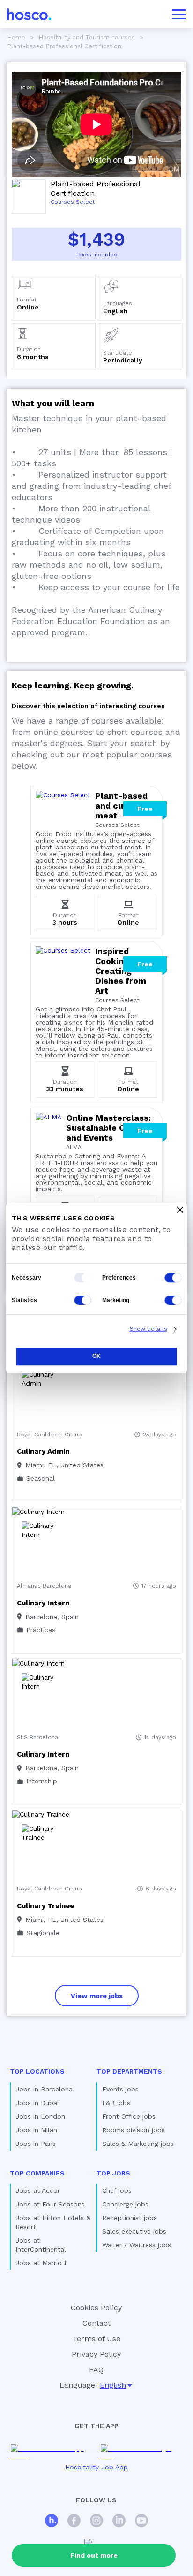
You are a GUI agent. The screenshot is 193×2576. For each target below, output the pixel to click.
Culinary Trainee (45, 1906)
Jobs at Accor (38, 2190)
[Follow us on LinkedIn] (119, 2522)
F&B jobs (116, 2103)
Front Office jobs (129, 2116)
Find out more (94, 2555)
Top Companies (37, 2173)
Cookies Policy (96, 2308)
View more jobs (97, 1996)
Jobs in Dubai (37, 2103)
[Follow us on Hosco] (52, 2522)
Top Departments (129, 2071)
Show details (148, 1329)
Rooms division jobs (134, 2130)
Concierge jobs (125, 2204)
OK (96, 1356)
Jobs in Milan (36, 2130)
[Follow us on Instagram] (96, 2522)
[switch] (173, 1278)
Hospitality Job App (96, 2467)
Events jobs (120, 2089)
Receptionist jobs (130, 2218)
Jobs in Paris (36, 2144)
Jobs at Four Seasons (50, 2204)
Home (16, 37)
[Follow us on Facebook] (74, 2522)
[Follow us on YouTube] (141, 2522)
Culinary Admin (43, 1451)
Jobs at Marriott (41, 2263)
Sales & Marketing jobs (138, 2144)
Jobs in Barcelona (44, 2089)
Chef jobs (117, 2190)
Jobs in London (40, 2116)
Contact (96, 2323)
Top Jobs (113, 2173)
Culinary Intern (43, 1603)
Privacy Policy (96, 2354)
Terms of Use (96, 2339)
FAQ (96, 2370)
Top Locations (37, 2071)
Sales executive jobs (134, 2231)
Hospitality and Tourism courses (87, 37)
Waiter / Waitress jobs (137, 2245)
